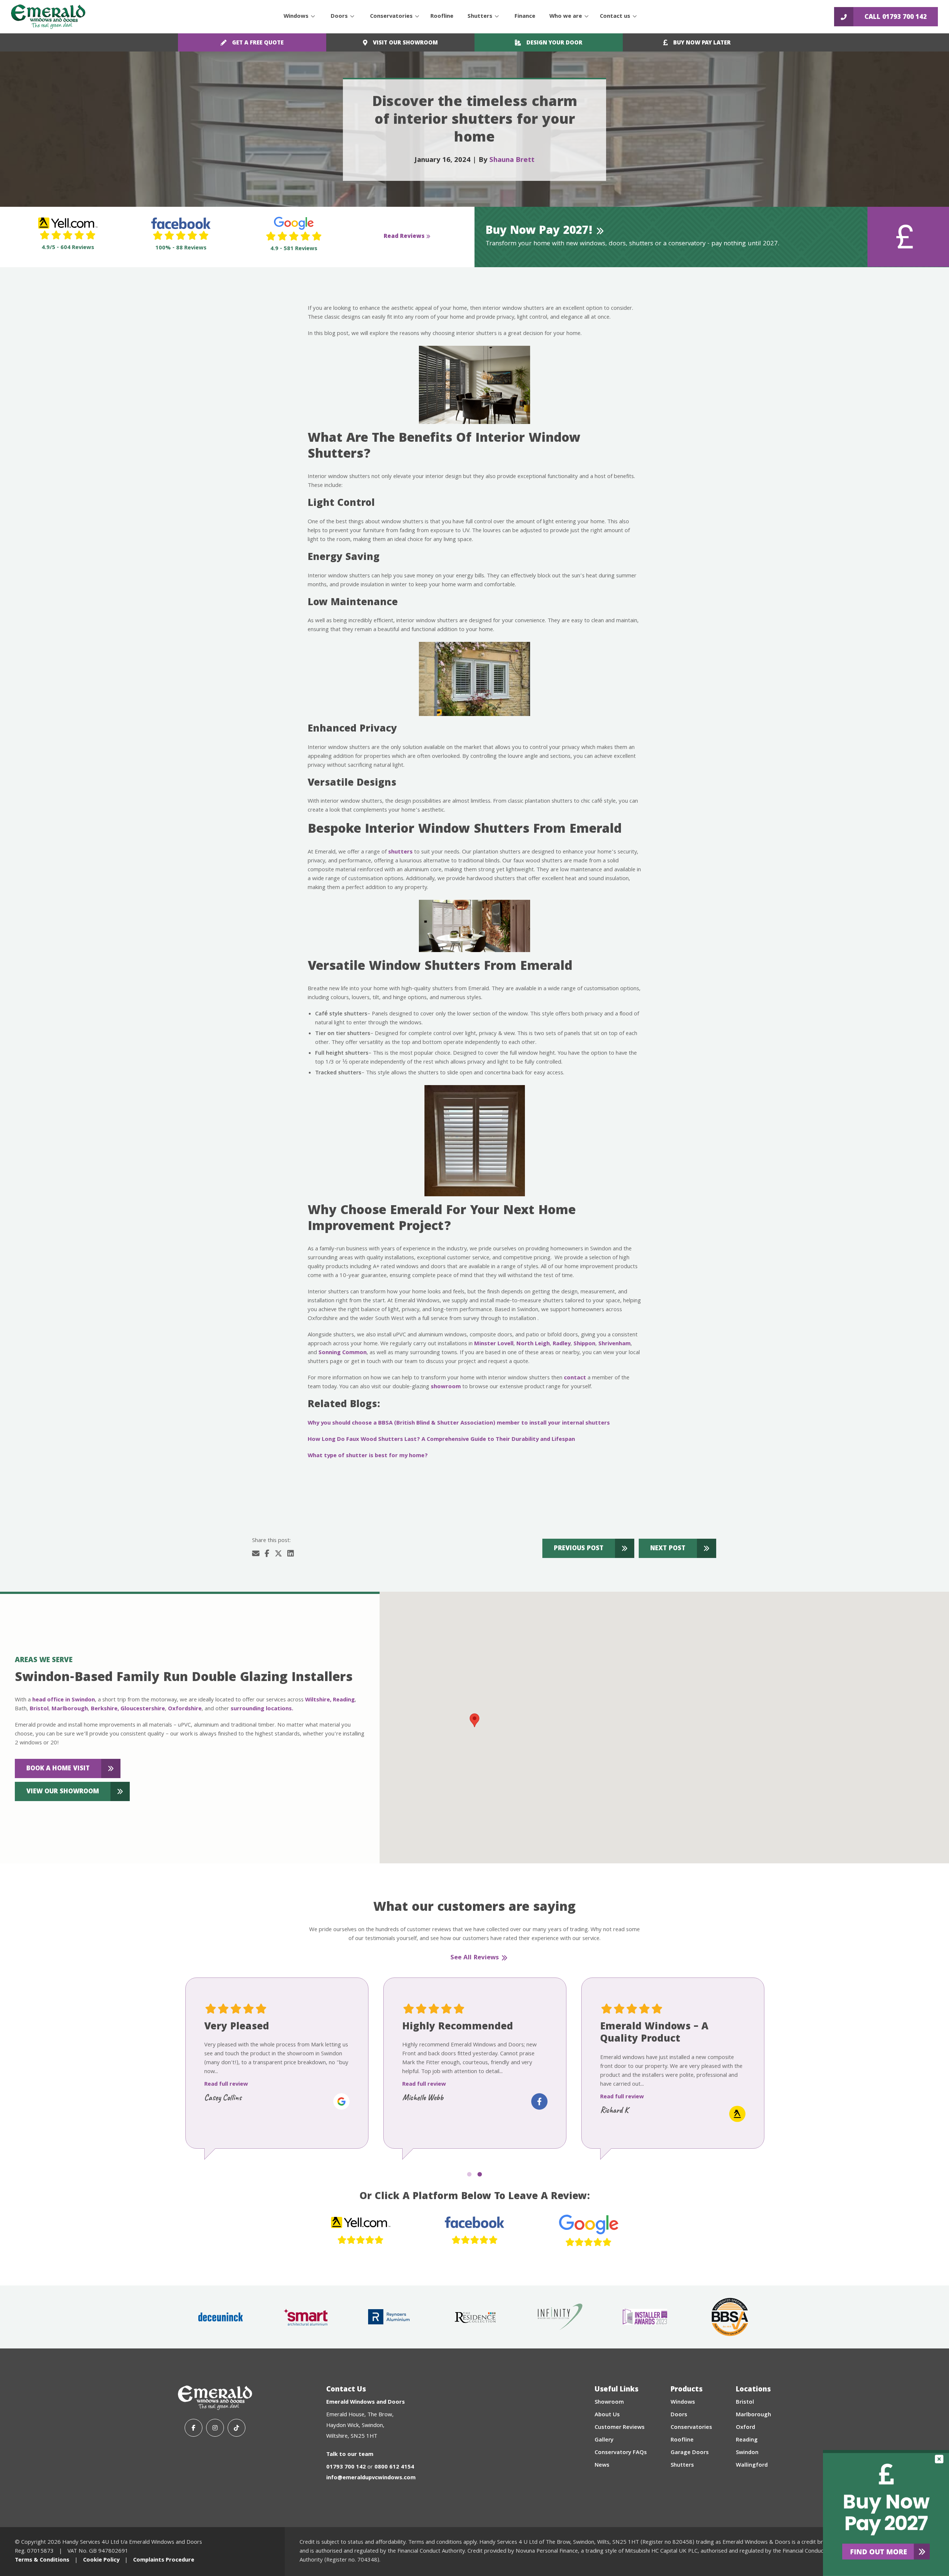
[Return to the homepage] (48, 17)
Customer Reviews (620, 2428)
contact (575, 1378)
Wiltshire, (318, 1700)
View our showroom (63, 1792)
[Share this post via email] (256, 1555)
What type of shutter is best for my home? (368, 1456)
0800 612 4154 (394, 2467)
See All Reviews (475, 1958)
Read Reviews (404, 237)
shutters (400, 852)
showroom (446, 1387)
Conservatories (391, 17)
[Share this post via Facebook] (267, 1555)
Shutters (480, 17)
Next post (668, 1549)
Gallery (604, 2440)
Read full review (226, 2097)
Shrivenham (614, 1344)
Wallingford (752, 2466)
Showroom (609, 2403)
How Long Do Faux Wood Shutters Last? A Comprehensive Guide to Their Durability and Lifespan (441, 1440)
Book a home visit (58, 1769)
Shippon (584, 1344)
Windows (296, 17)
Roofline (442, 17)
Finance (525, 17)
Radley (562, 1344)
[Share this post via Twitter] (278, 1555)
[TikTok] (237, 2428)
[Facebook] (194, 2428)
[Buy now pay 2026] (886, 2513)
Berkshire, (105, 1709)
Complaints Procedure (164, 2560)
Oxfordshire (185, 1709)
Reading (344, 1700)
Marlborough (70, 1709)
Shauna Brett (512, 160)
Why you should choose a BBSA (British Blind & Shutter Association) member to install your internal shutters (459, 1423)
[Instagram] (215, 2428)
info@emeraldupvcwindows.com (371, 2478)
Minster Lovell (494, 1344)
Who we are (566, 17)
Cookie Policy (101, 2560)
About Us (607, 2415)
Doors (339, 17)
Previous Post (579, 1549)
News (602, 2466)
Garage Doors (690, 2453)
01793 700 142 (346, 2467)
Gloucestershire (143, 1709)
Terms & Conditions (42, 2560)
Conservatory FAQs (621, 2453)
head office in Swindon (64, 1700)
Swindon (747, 2453)
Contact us (615, 17)
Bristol (39, 1709)
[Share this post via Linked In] (291, 1555)
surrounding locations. (262, 1709)
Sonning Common (343, 1353)
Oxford (745, 2428)
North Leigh (533, 1344)
